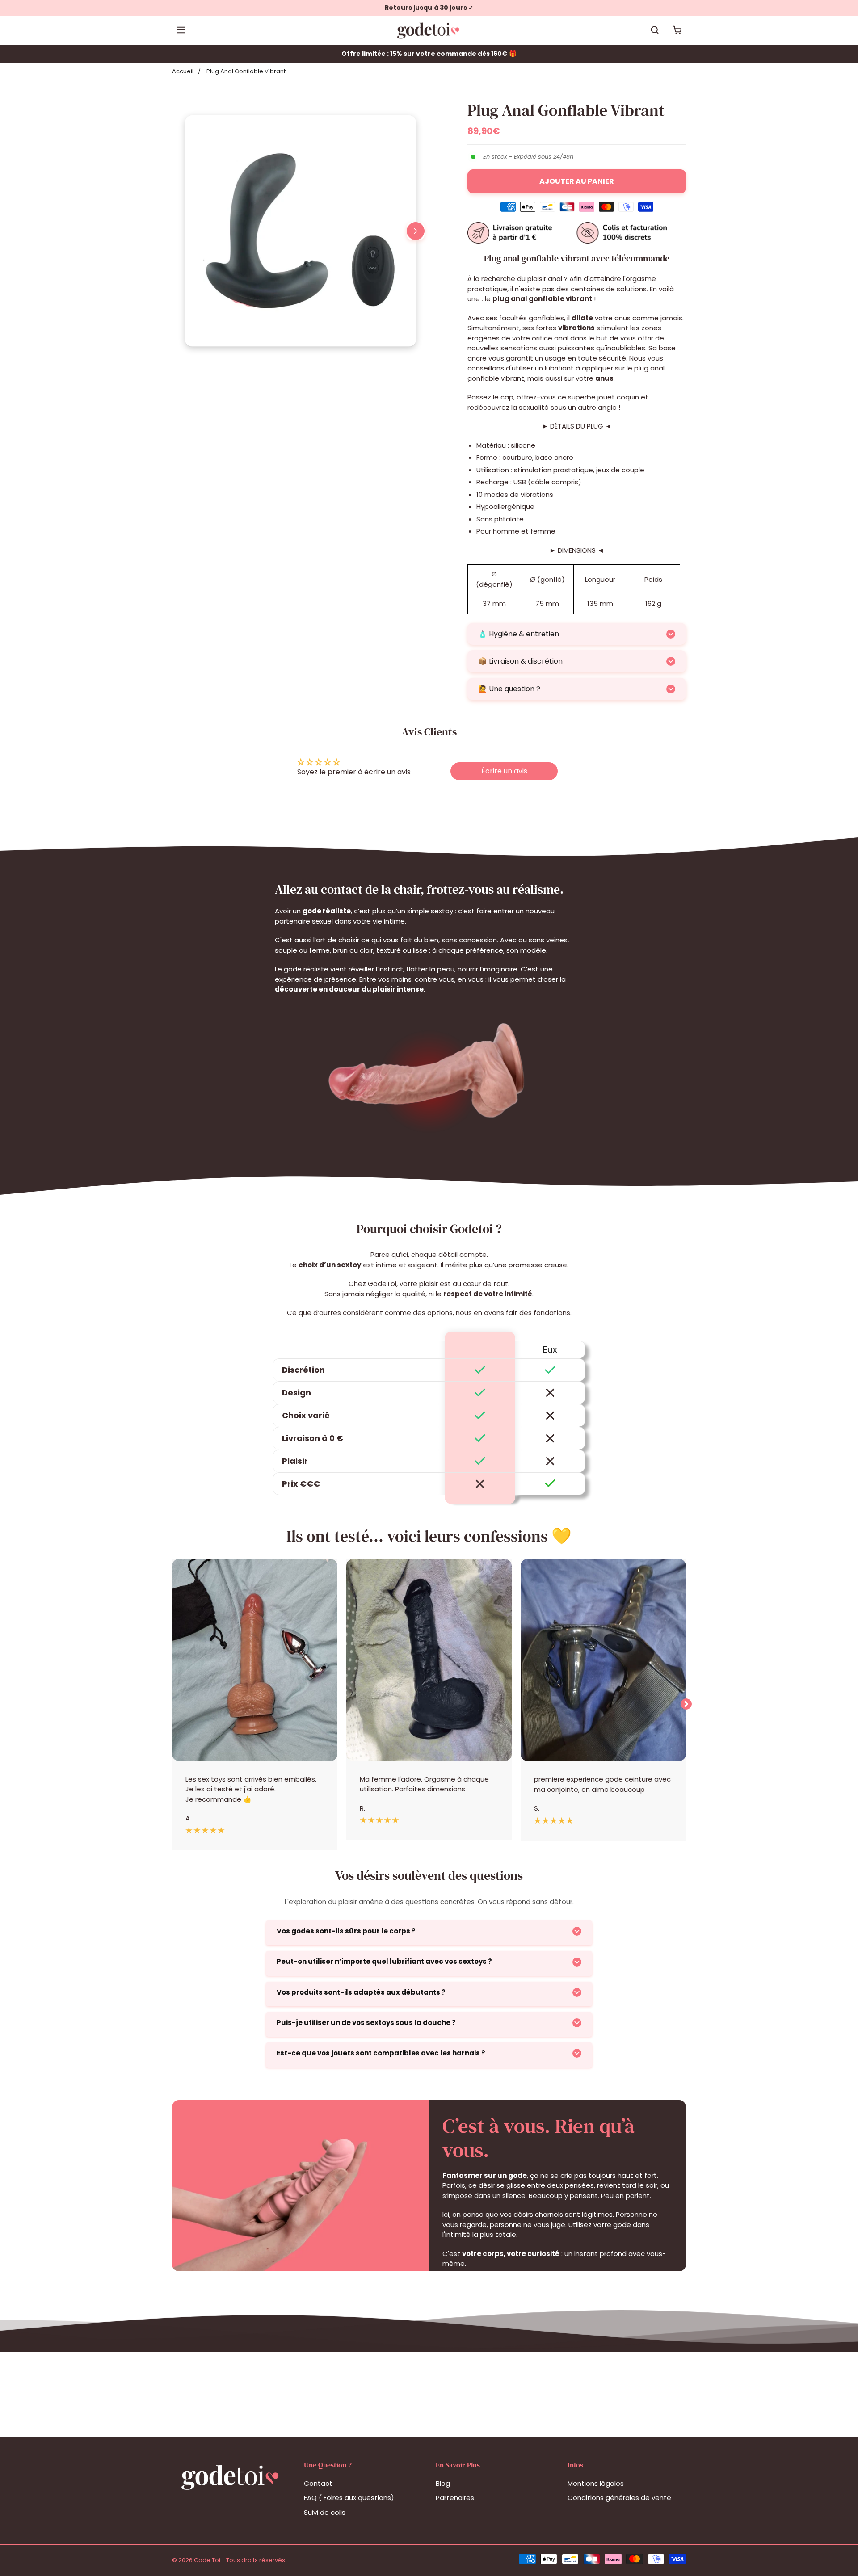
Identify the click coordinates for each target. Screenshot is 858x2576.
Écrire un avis (504, 771)
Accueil (183, 71)
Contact (318, 2483)
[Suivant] (416, 231)
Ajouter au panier (577, 181)
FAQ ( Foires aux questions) (349, 2498)
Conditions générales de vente (619, 2498)
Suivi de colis (325, 2512)
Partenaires (455, 2498)
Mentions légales (596, 2483)
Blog (443, 2483)
